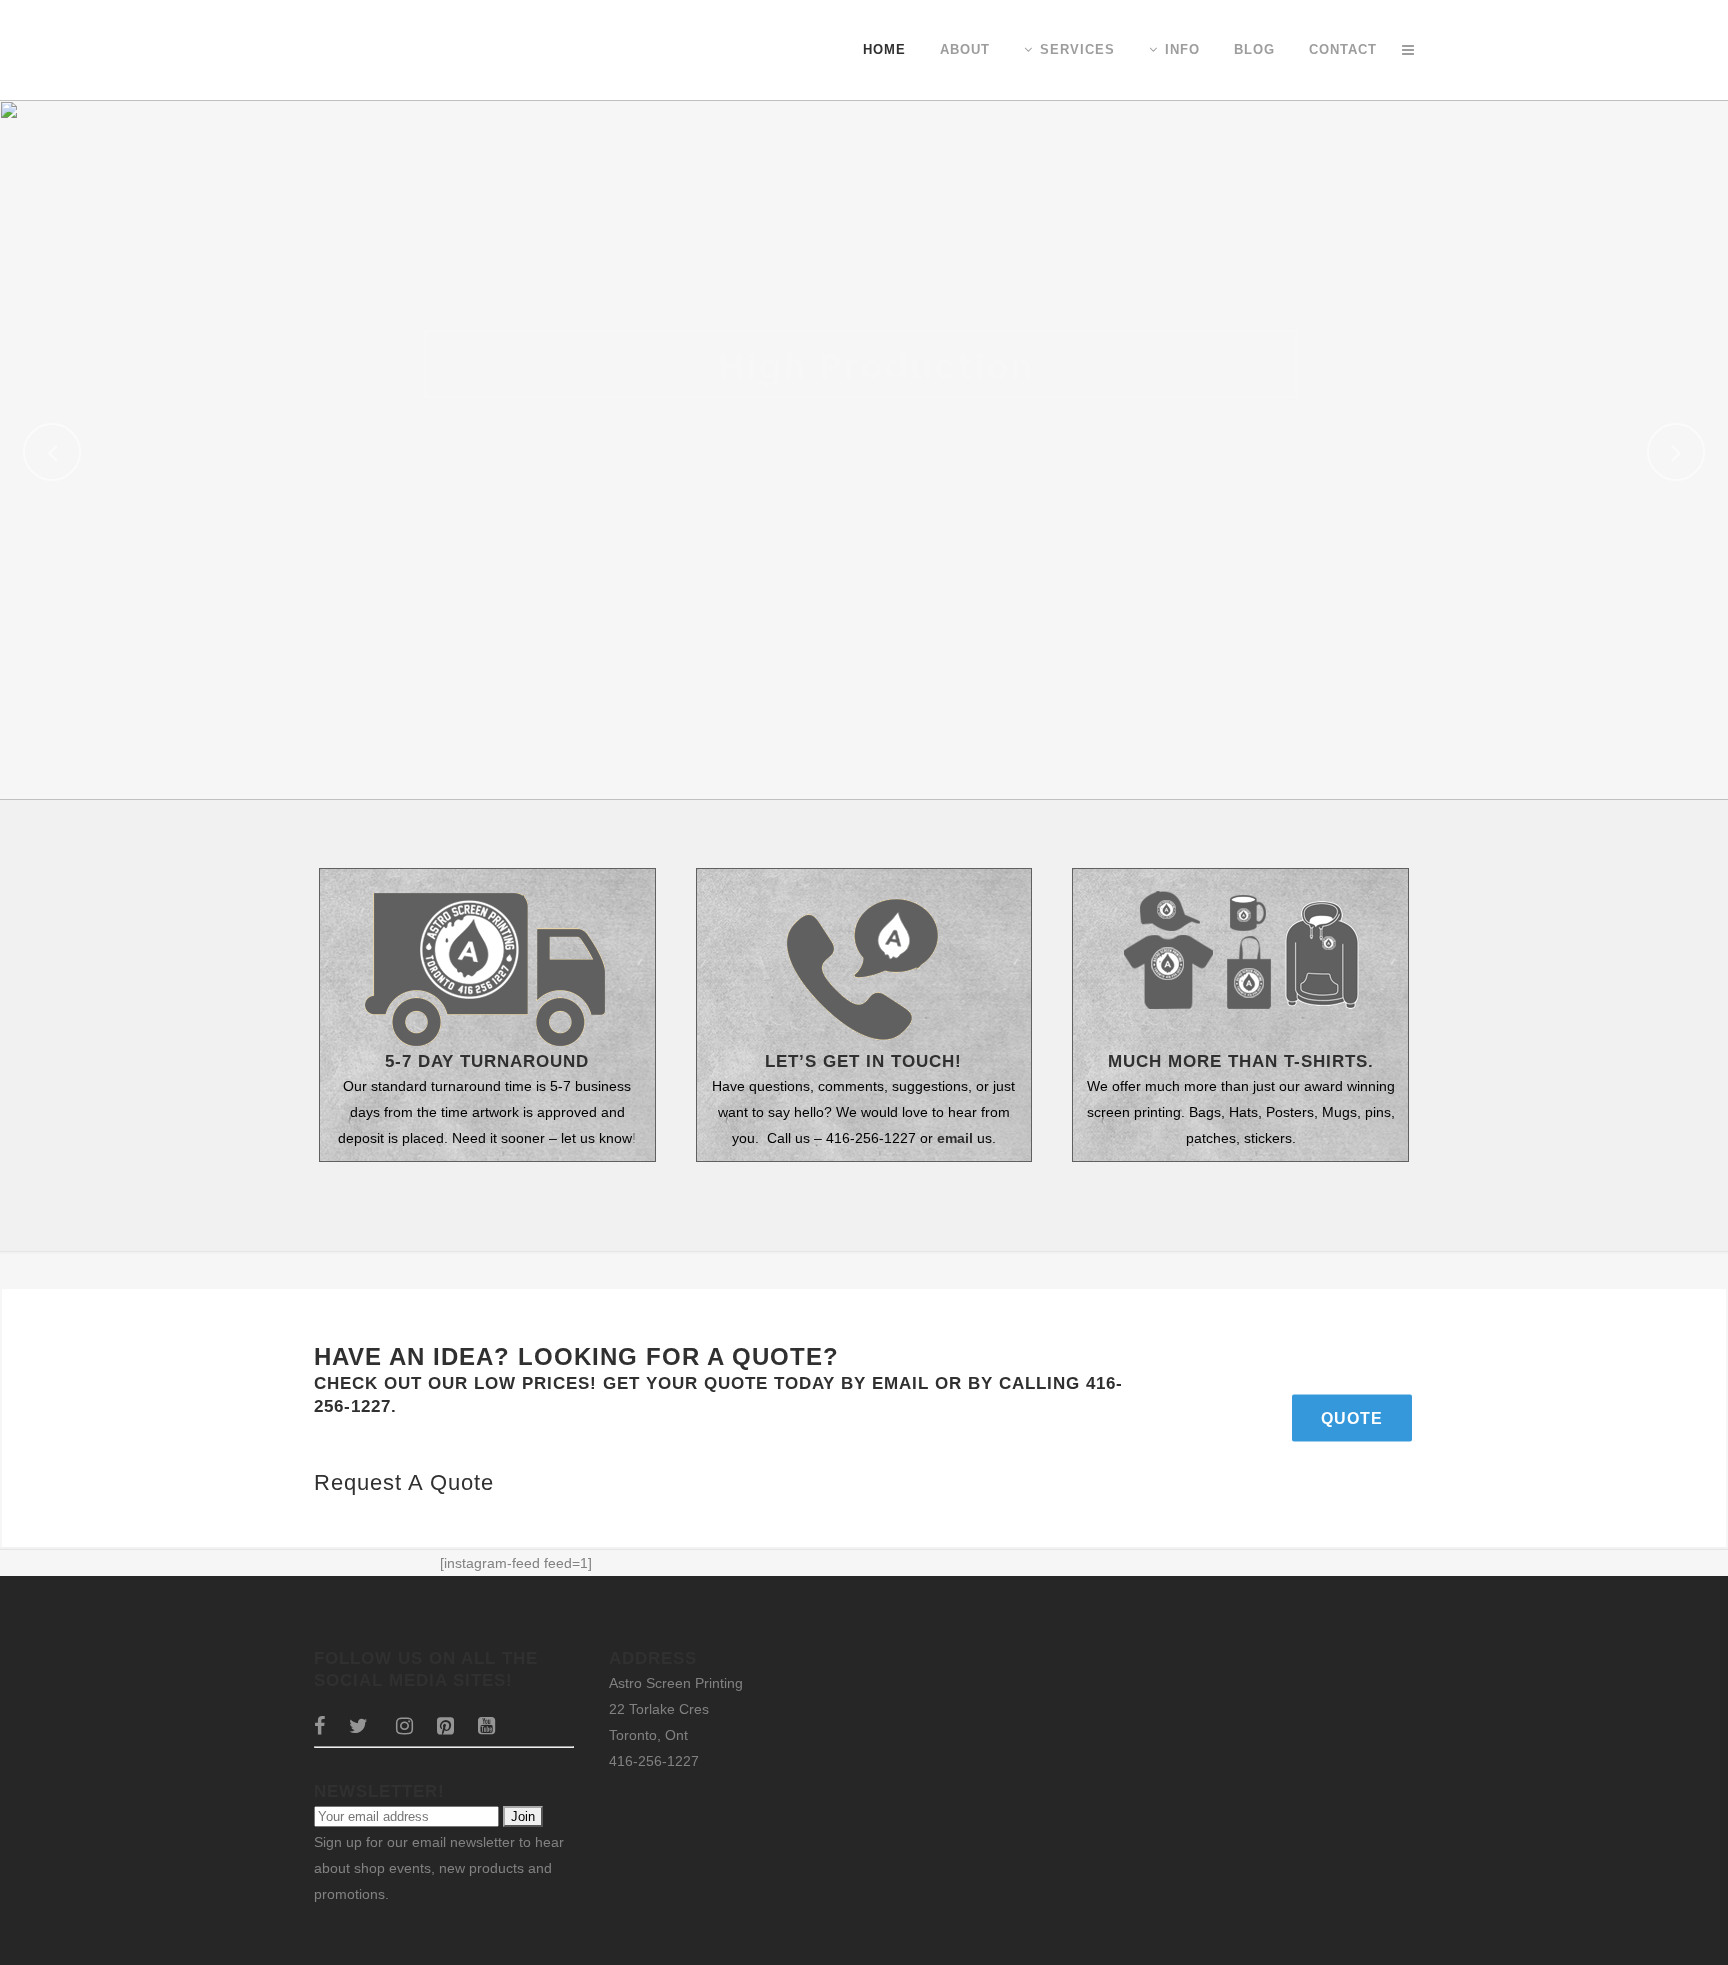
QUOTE (1352, 1417)
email (955, 1138)
